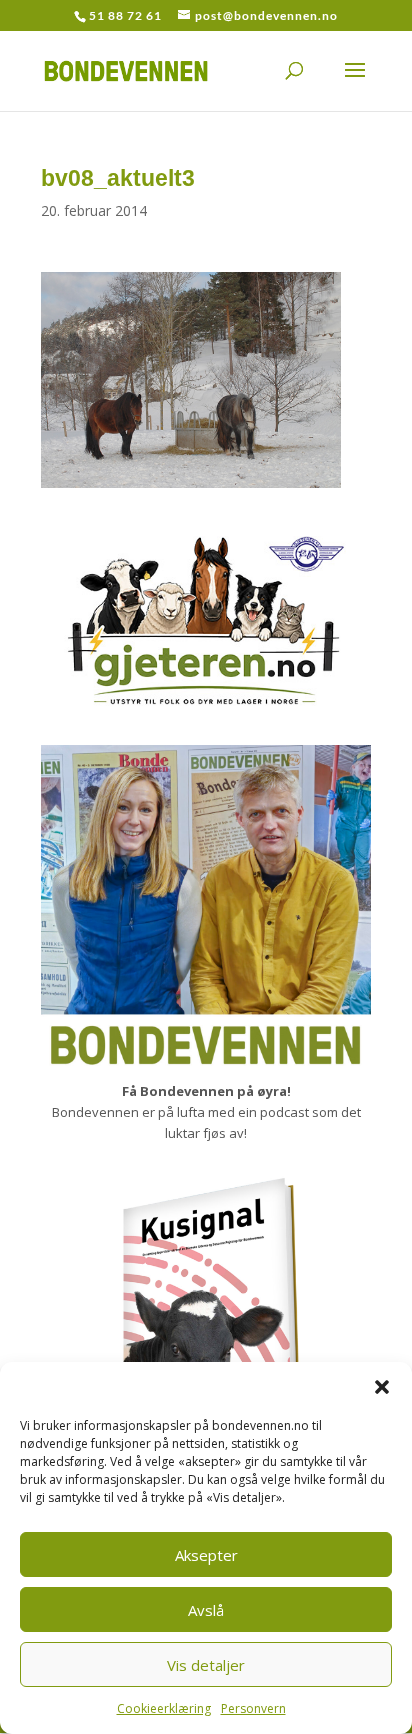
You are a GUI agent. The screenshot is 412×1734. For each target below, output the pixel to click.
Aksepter (206, 1555)
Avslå (206, 1610)
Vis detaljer (206, 1665)
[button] (382, 1387)
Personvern (253, 1708)
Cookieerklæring (164, 1708)
